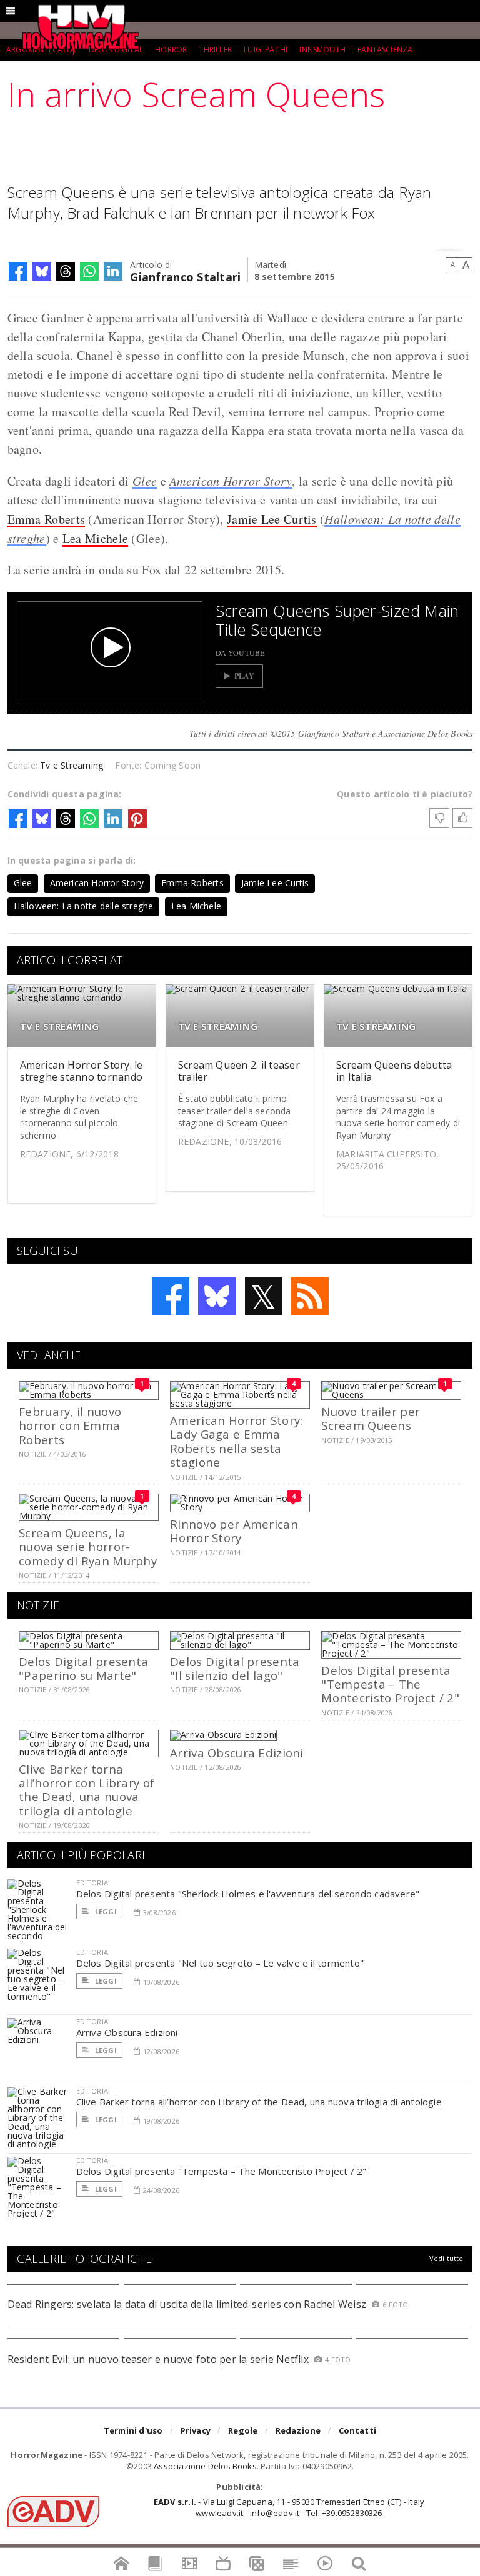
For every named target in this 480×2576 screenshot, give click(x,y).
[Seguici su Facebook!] (171, 1296)
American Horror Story (231, 481)
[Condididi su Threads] (66, 271)
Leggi (105, 1911)
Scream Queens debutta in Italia (394, 1071)
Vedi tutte (447, 2258)
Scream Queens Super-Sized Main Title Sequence (337, 620)
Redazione (298, 2430)
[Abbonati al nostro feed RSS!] (310, 1296)
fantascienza (385, 50)
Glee (145, 481)
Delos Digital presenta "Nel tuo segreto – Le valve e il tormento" (220, 1963)
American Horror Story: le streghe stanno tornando (82, 1071)
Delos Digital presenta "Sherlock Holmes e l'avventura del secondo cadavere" (248, 1894)
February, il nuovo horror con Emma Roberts (70, 1425)
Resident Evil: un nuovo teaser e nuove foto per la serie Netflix (160, 2359)
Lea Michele (95, 538)
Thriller (215, 50)
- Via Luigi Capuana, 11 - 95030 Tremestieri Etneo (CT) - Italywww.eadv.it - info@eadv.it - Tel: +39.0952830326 (289, 2507)
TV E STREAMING (60, 1026)
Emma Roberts (47, 519)
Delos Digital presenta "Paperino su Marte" (83, 1668)
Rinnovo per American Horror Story (234, 1531)
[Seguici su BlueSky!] (217, 1296)
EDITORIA (92, 1883)
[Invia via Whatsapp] (89, 271)
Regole (243, 2430)
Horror (171, 50)
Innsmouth (322, 50)
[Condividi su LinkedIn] (113, 271)
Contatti (358, 2430)
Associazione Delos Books (205, 2466)
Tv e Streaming (72, 765)
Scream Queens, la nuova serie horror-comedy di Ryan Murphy (88, 1547)
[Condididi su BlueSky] (42, 271)
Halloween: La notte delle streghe (84, 906)
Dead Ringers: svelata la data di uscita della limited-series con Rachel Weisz (187, 2304)
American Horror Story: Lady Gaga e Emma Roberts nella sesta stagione (236, 1441)
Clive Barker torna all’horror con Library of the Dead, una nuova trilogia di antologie (87, 1790)
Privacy (196, 2430)
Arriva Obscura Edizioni (237, 1753)
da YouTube (240, 652)
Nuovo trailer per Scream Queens (371, 1418)
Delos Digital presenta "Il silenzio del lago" (235, 1668)
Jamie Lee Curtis (272, 519)
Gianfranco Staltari (185, 276)
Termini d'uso (133, 2430)
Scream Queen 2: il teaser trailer (239, 1071)
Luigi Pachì (266, 50)
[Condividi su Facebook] (18, 271)
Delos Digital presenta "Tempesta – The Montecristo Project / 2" (390, 1684)
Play (245, 676)
